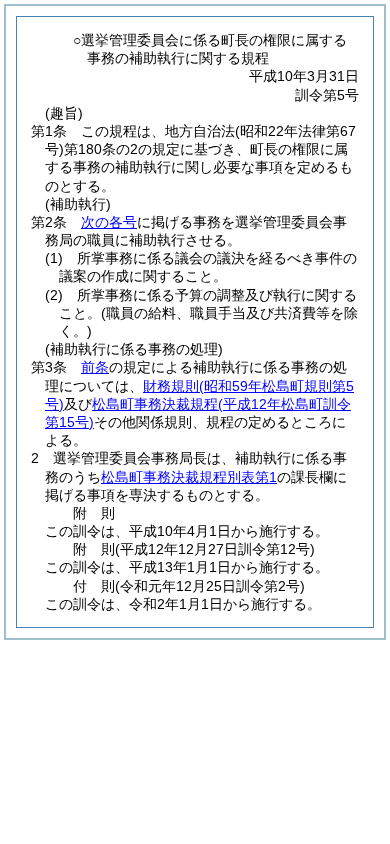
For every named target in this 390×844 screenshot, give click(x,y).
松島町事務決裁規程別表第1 (189, 477)
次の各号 (109, 222)
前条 (95, 367)
